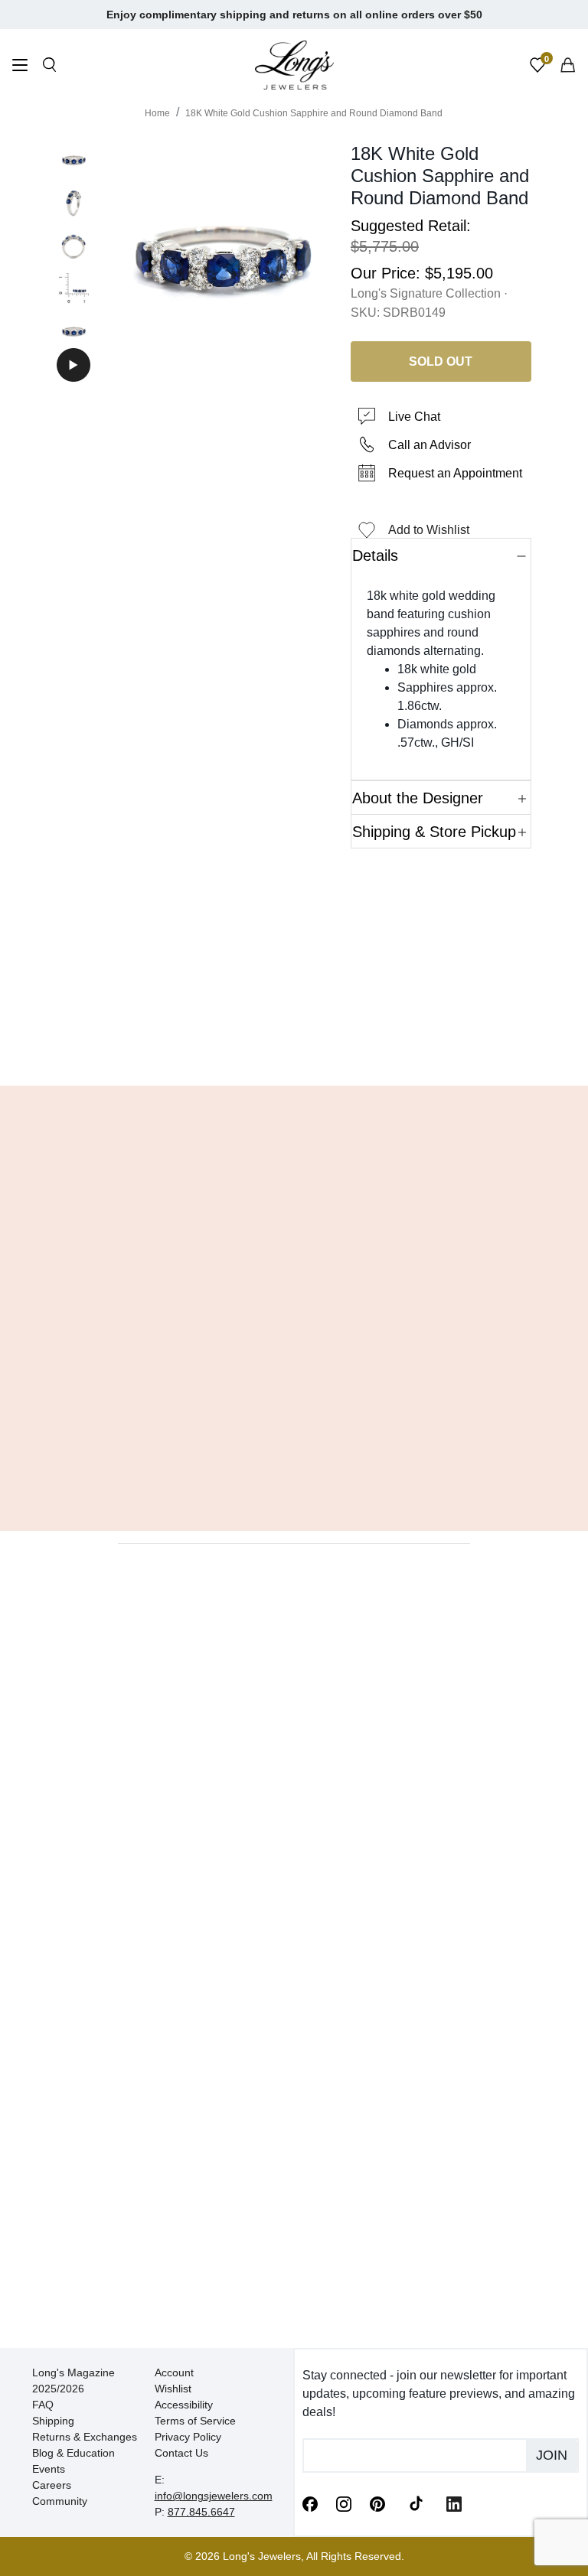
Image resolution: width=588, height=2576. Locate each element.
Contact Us (181, 2453)
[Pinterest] (377, 2503)
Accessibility (184, 2405)
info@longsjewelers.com (214, 2496)
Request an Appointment (455, 473)
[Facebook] (310, 2503)
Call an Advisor (430, 445)
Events (49, 2469)
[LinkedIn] (454, 2503)
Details (375, 555)
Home (157, 113)
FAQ (43, 2405)
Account (174, 2372)
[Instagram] (344, 2503)
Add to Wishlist (429, 530)
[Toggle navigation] (20, 67)
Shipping (53, 2421)
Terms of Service (195, 2421)
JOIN (552, 2455)
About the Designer (418, 798)
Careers (52, 2485)
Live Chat (414, 417)
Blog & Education (73, 2453)
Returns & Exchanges (85, 2437)
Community (60, 2501)
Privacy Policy (188, 2437)
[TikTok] (416, 2503)
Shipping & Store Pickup (434, 832)
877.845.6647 (201, 2512)
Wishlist (173, 2389)
